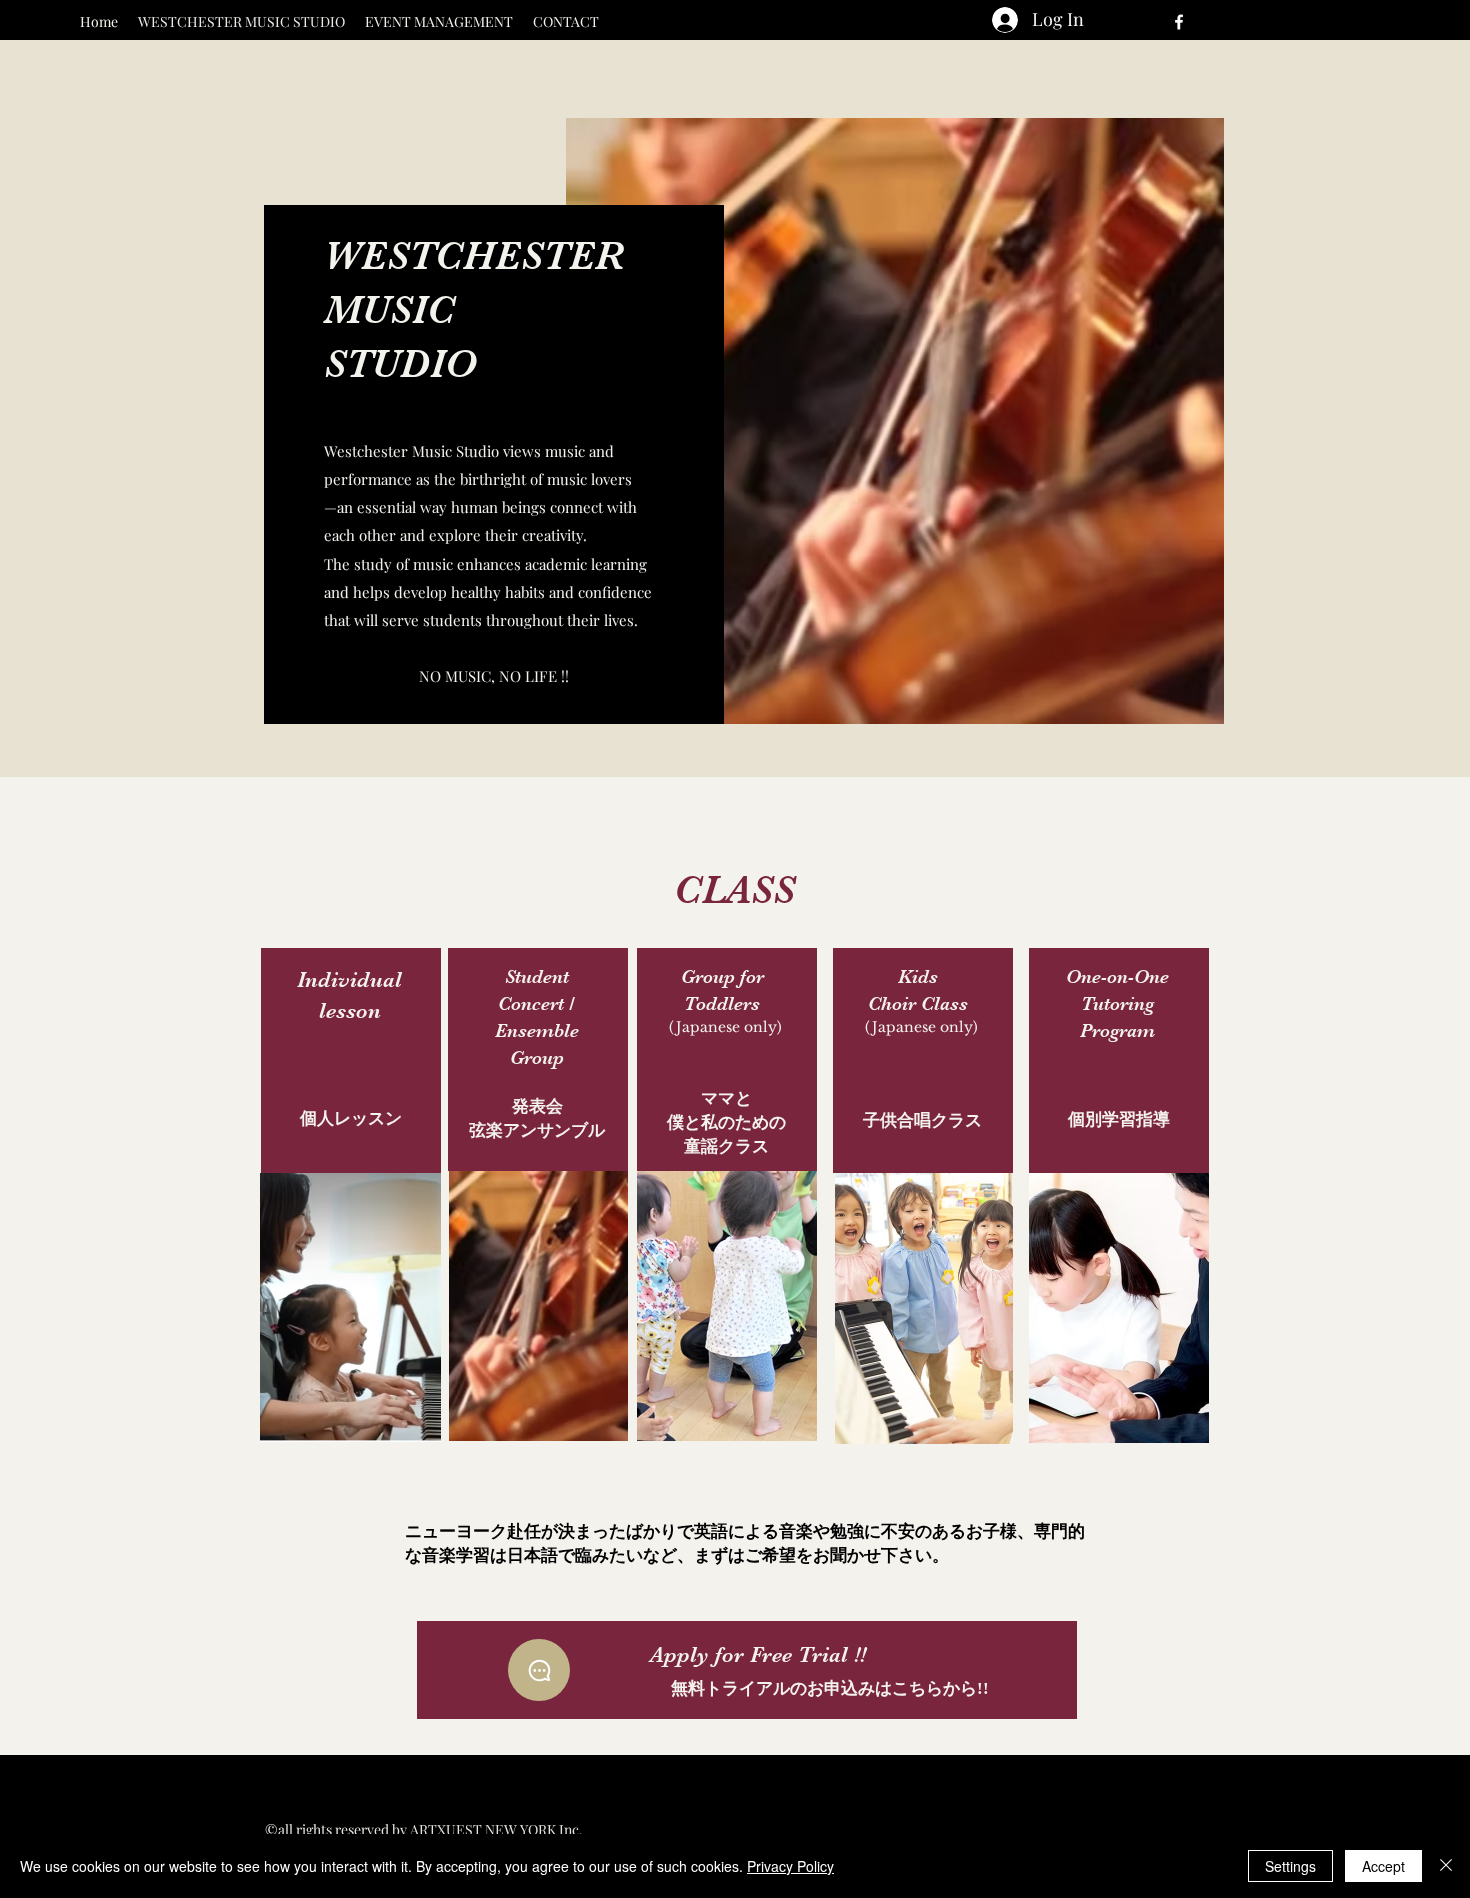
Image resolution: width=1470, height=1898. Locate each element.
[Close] (1446, 1866)
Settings (1290, 1866)
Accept (1383, 1866)
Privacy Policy (790, 1866)
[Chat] (539, 1670)
